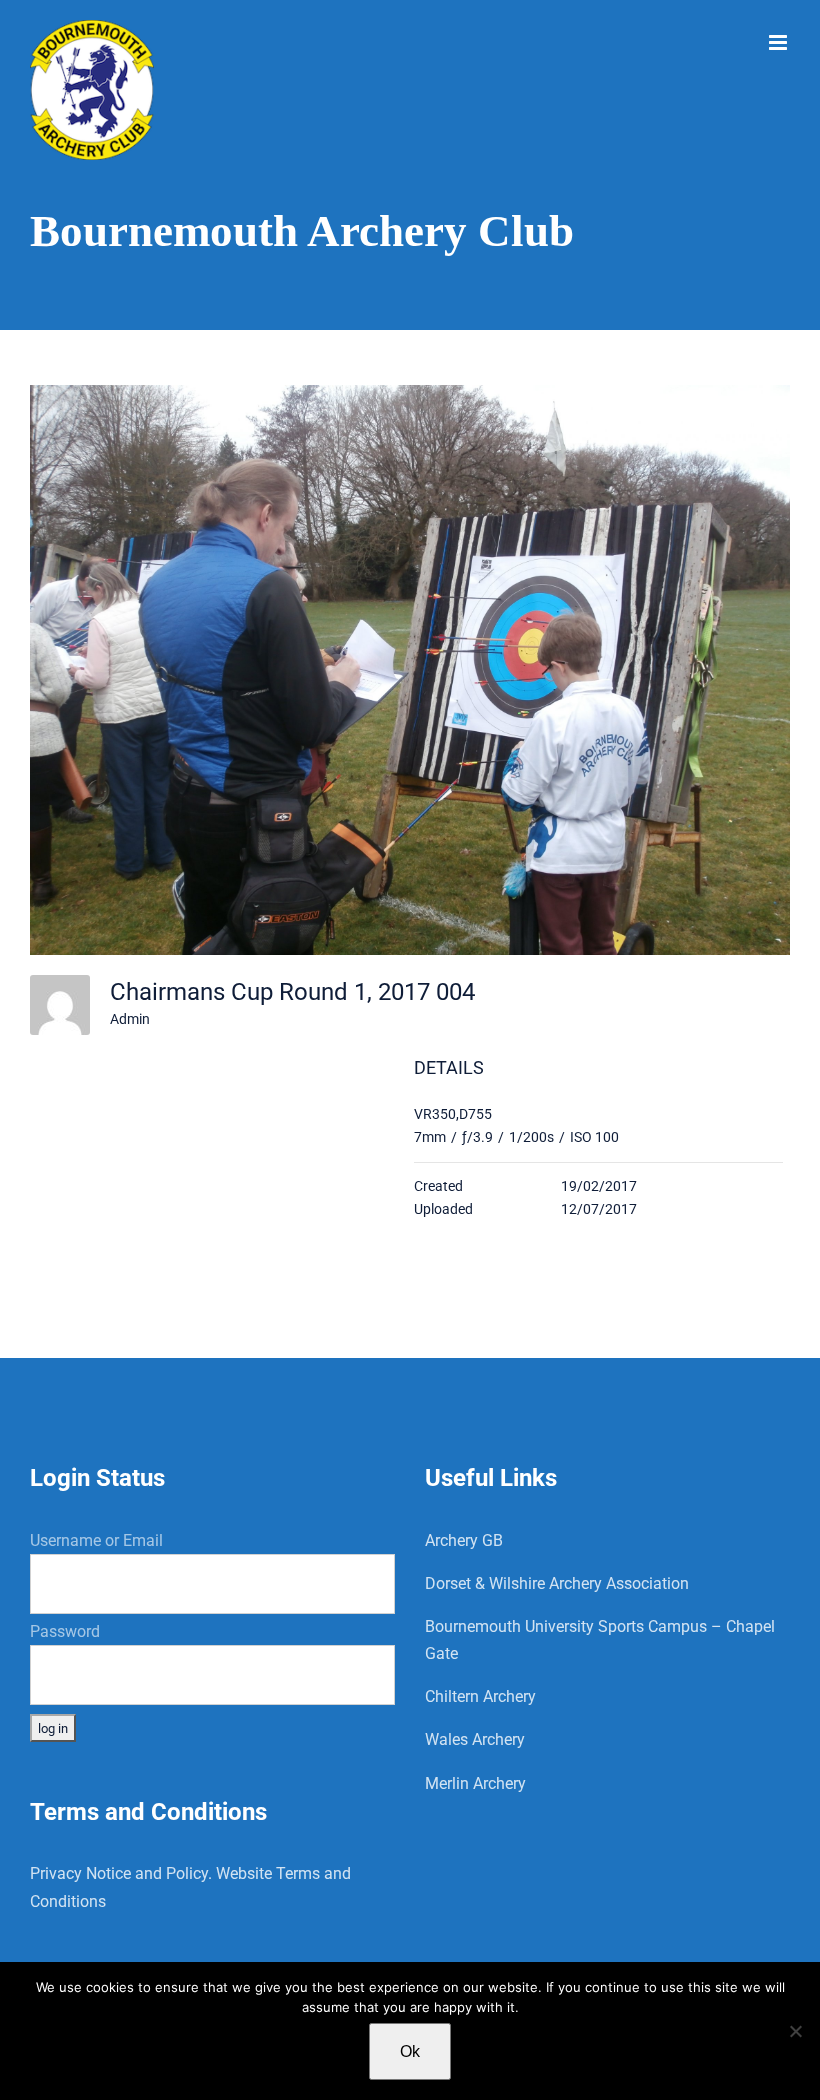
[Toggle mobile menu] (779, 42)
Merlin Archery (475, 1783)
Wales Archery (475, 1739)
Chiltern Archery (480, 1696)
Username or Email (96, 1540)
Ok (410, 2051)
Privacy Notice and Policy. (121, 1873)
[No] (795, 2031)
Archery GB (464, 1540)
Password (65, 1631)
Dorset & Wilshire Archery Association (557, 1583)
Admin (130, 1019)
